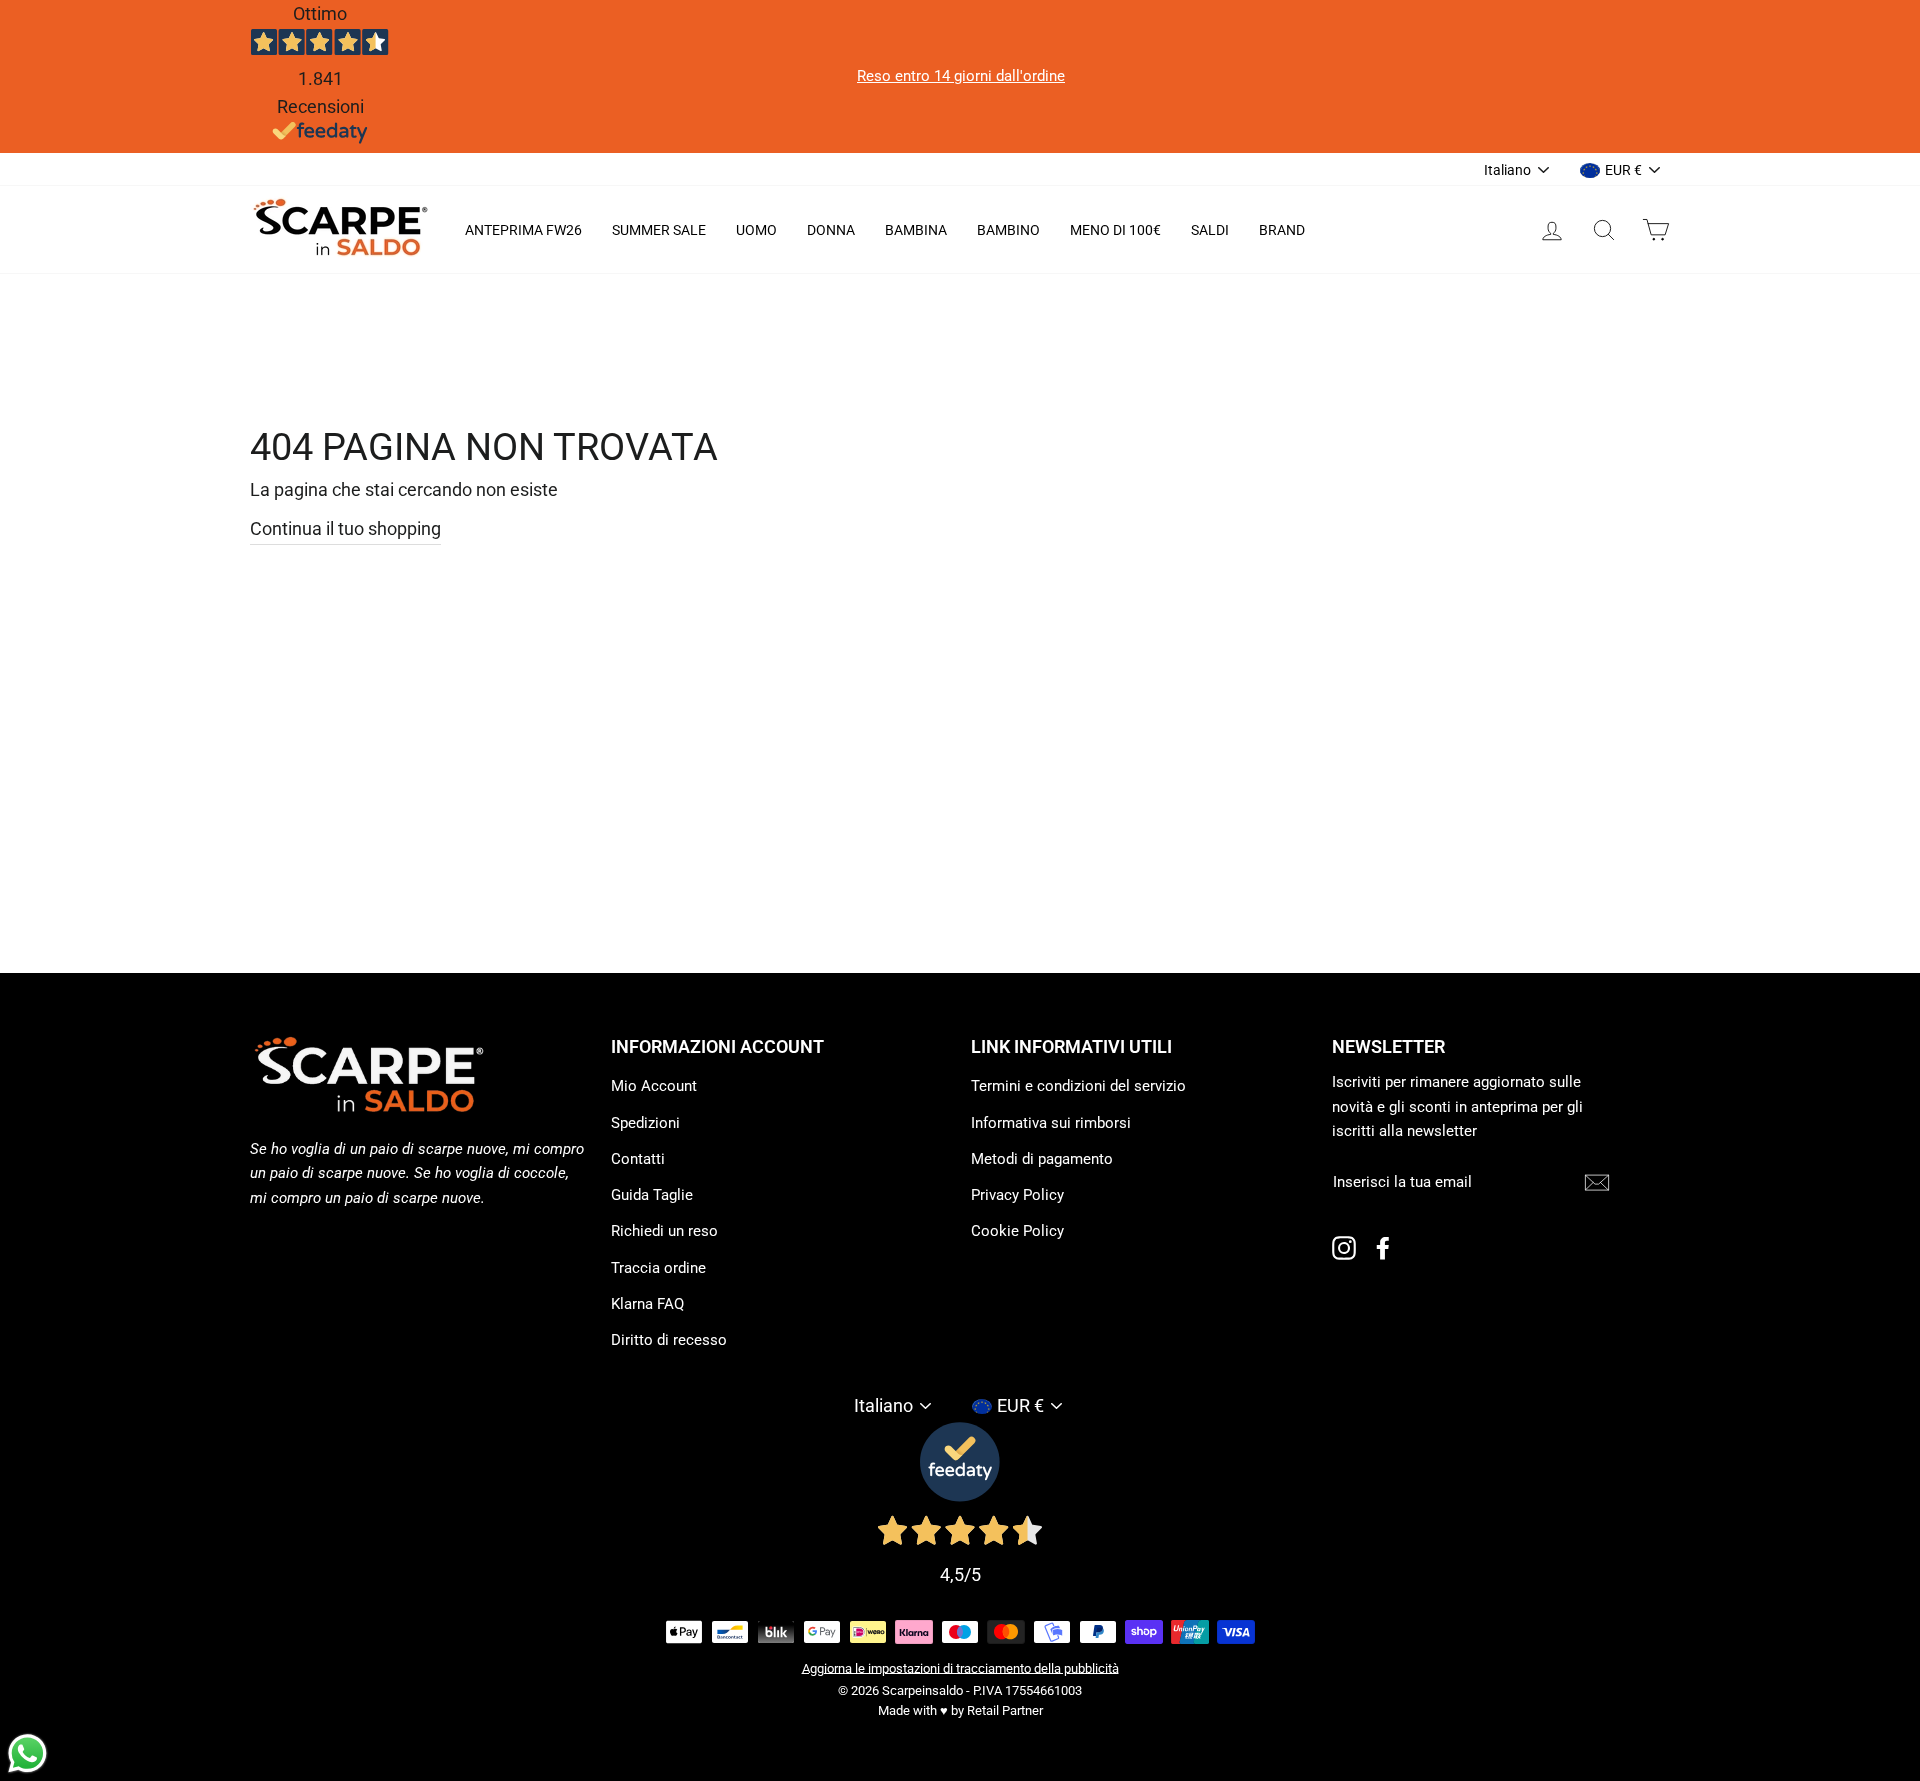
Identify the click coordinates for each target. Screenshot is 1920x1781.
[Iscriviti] (1597, 1182)
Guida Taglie (652, 1195)
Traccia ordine (658, 1268)
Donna (831, 230)
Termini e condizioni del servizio (1078, 1086)
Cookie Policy (1017, 1231)
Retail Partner (1005, 1710)
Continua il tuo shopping (345, 528)
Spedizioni (645, 1123)
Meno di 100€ (1115, 230)
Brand (1282, 230)
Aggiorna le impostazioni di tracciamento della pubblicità (960, 1667)
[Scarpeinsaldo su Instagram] (1344, 1247)
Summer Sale (659, 230)
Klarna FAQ (647, 1304)
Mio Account (654, 1086)
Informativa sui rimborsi (1051, 1123)
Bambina (916, 230)
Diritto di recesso (669, 1340)
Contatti (638, 1159)
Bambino (1008, 230)
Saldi (1210, 230)
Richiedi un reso (664, 1231)
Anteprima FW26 (523, 230)
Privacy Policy (1017, 1195)
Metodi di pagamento (1042, 1159)
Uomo (756, 230)
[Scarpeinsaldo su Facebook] (1383, 1247)
